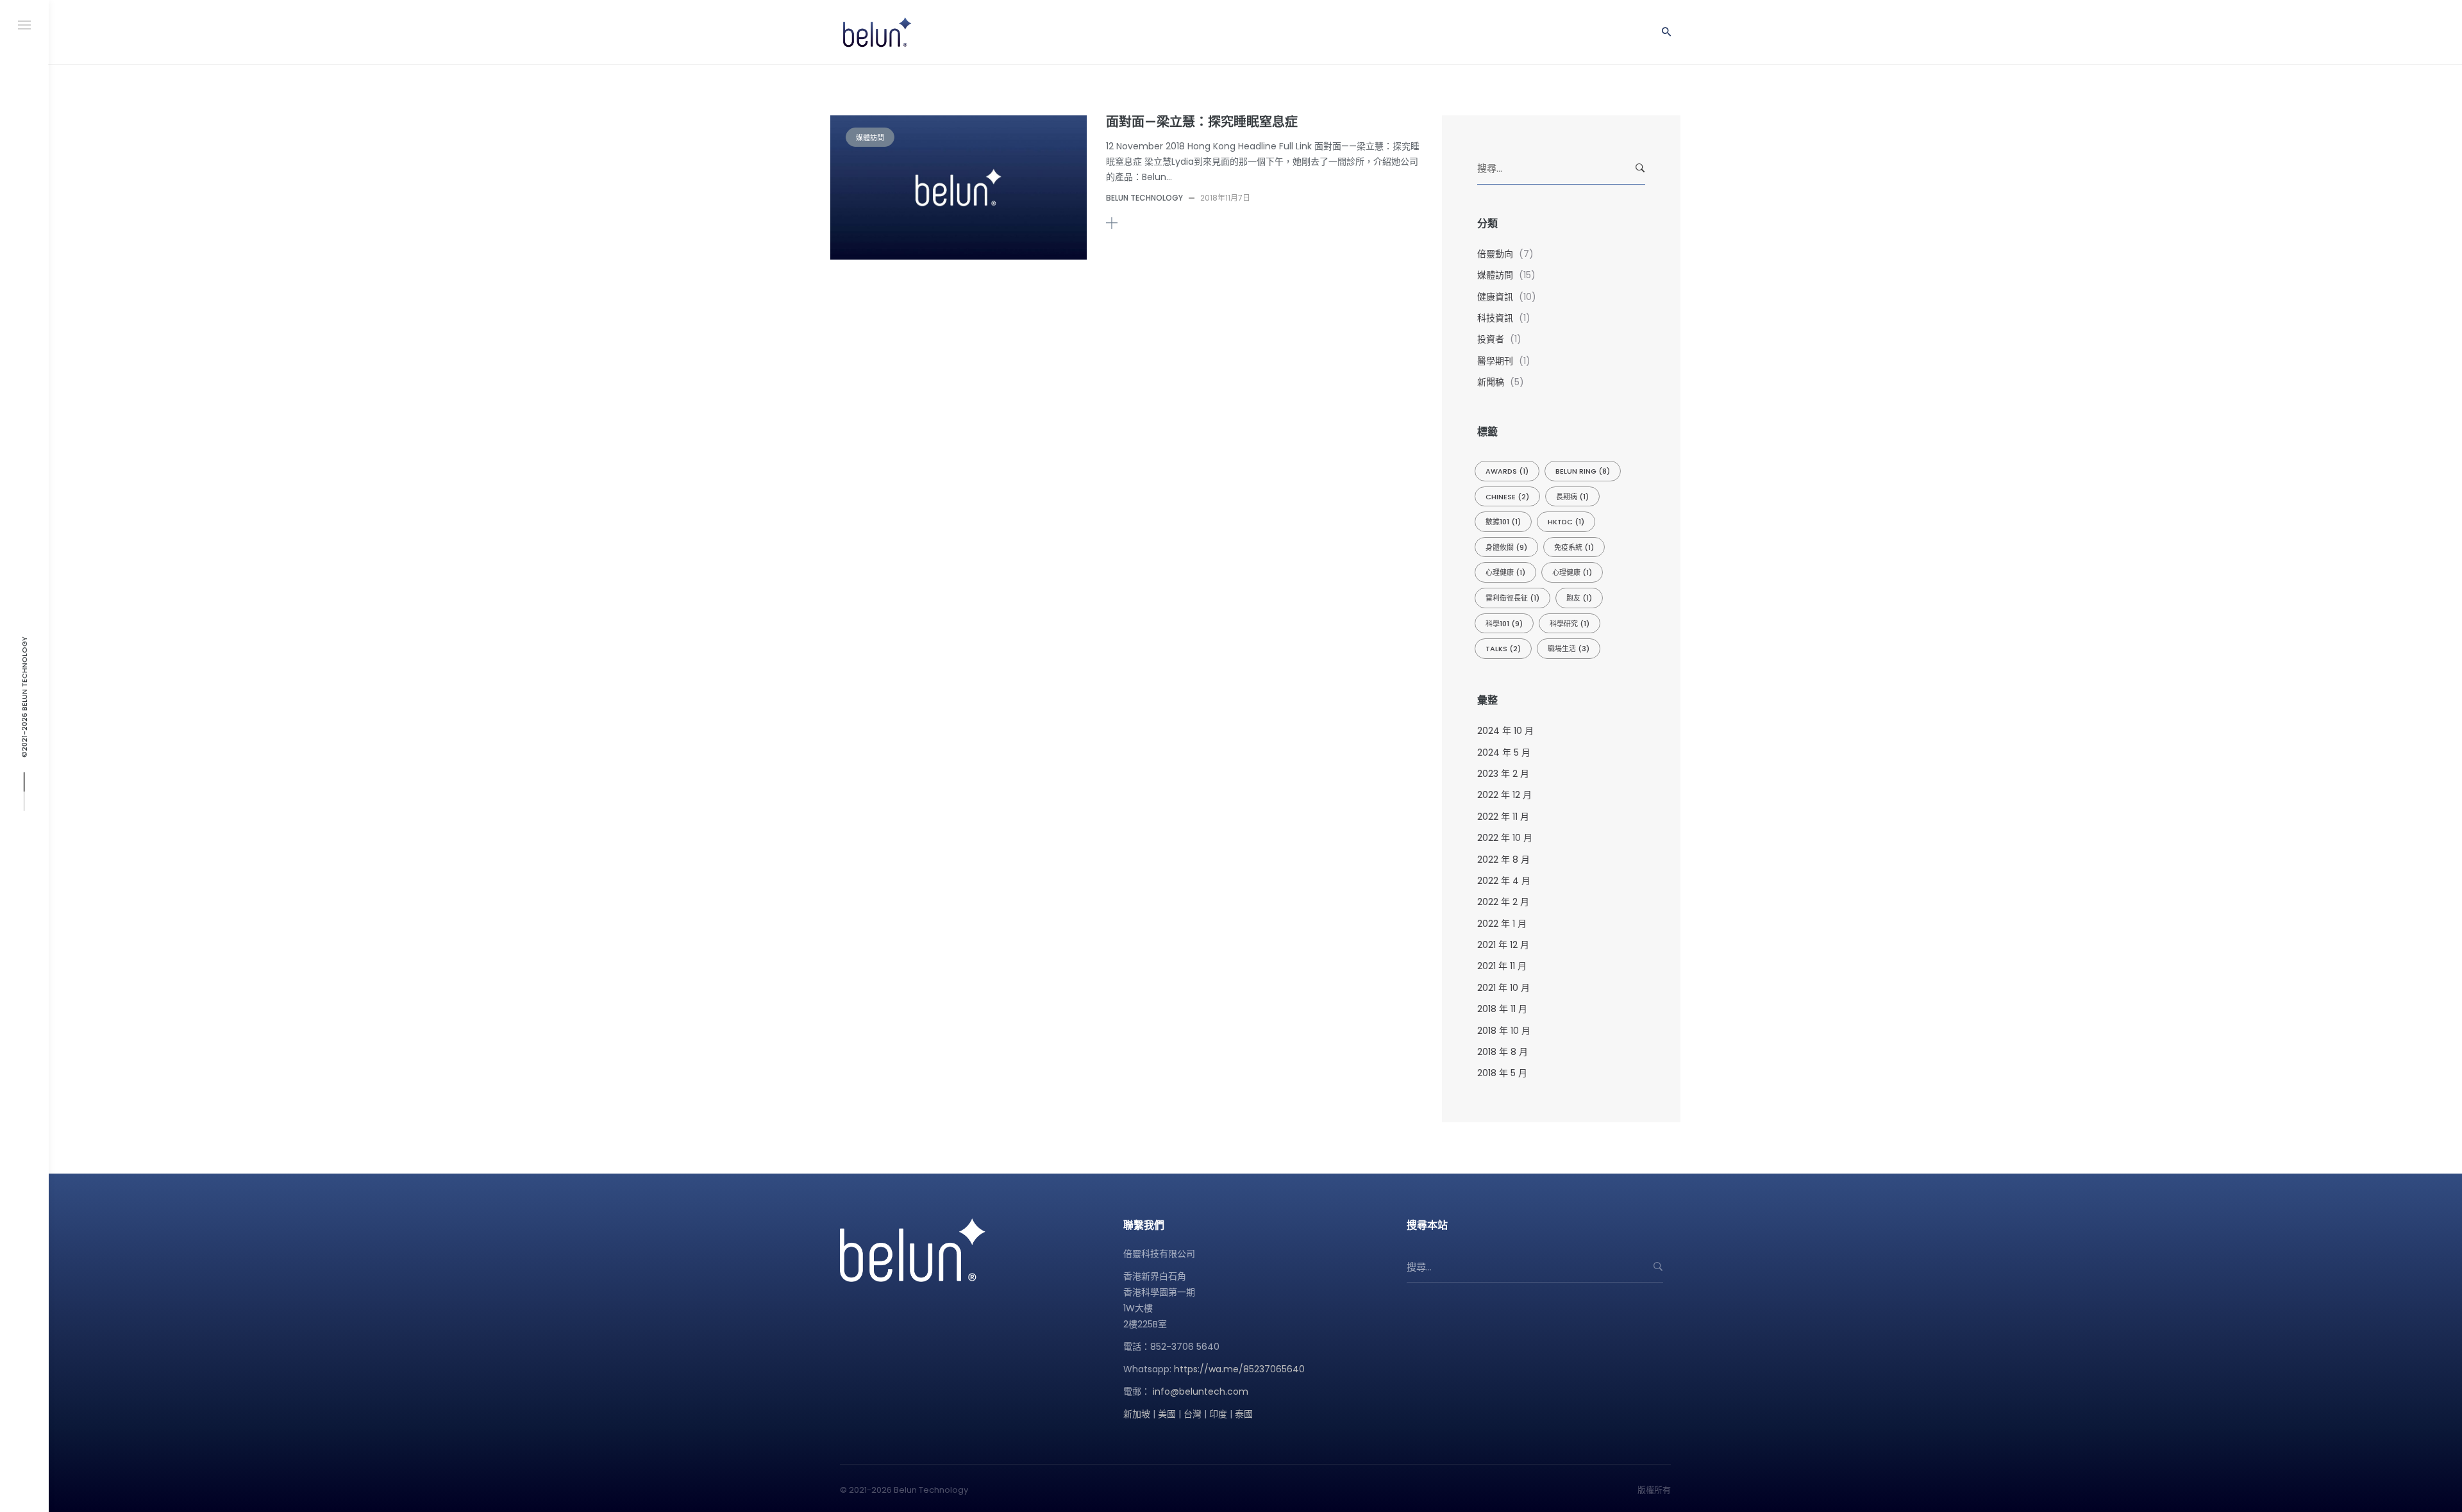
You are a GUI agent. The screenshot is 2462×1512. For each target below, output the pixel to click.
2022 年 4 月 (1504, 881)
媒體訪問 (870, 138)
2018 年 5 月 (1502, 1073)
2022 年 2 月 (1503, 902)
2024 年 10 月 (1505, 731)
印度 (1218, 1414)
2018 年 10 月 (1504, 1031)
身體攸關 (1506, 547)
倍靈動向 (1495, 254)
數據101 (1503, 522)
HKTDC (1566, 522)
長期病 (1572, 497)
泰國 (1244, 1414)
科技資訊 (1495, 318)
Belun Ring (1583, 471)
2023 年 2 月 (1503, 774)
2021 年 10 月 (1503, 988)
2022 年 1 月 (1502, 924)
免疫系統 (1574, 547)
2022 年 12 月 (1504, 795)
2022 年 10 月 (1505, 838)
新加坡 (1137, 1414)
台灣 (1193, 1414)
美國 (1167, 1414)
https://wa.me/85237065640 (1239, 1369)
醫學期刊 (1495, 361)
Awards (1507, 471)
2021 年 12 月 (1503, 945)
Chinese (1507, 497)
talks (1503, 649)
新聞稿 (1491, 382)
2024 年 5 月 (1504, 752)
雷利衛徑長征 (1512, 598)
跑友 (1579, 598)
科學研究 (1570, 624)
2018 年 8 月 (1503, 1052)
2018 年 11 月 (1502, 1009)
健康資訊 (1495, 297)
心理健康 (1505, 572)
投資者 (1491, 339)
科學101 (1504, 624)
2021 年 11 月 (1502, 966)
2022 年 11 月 (1503, 817)
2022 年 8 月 (1503, 860)
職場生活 (1569, 649)
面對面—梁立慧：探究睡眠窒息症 (1202, 122)
